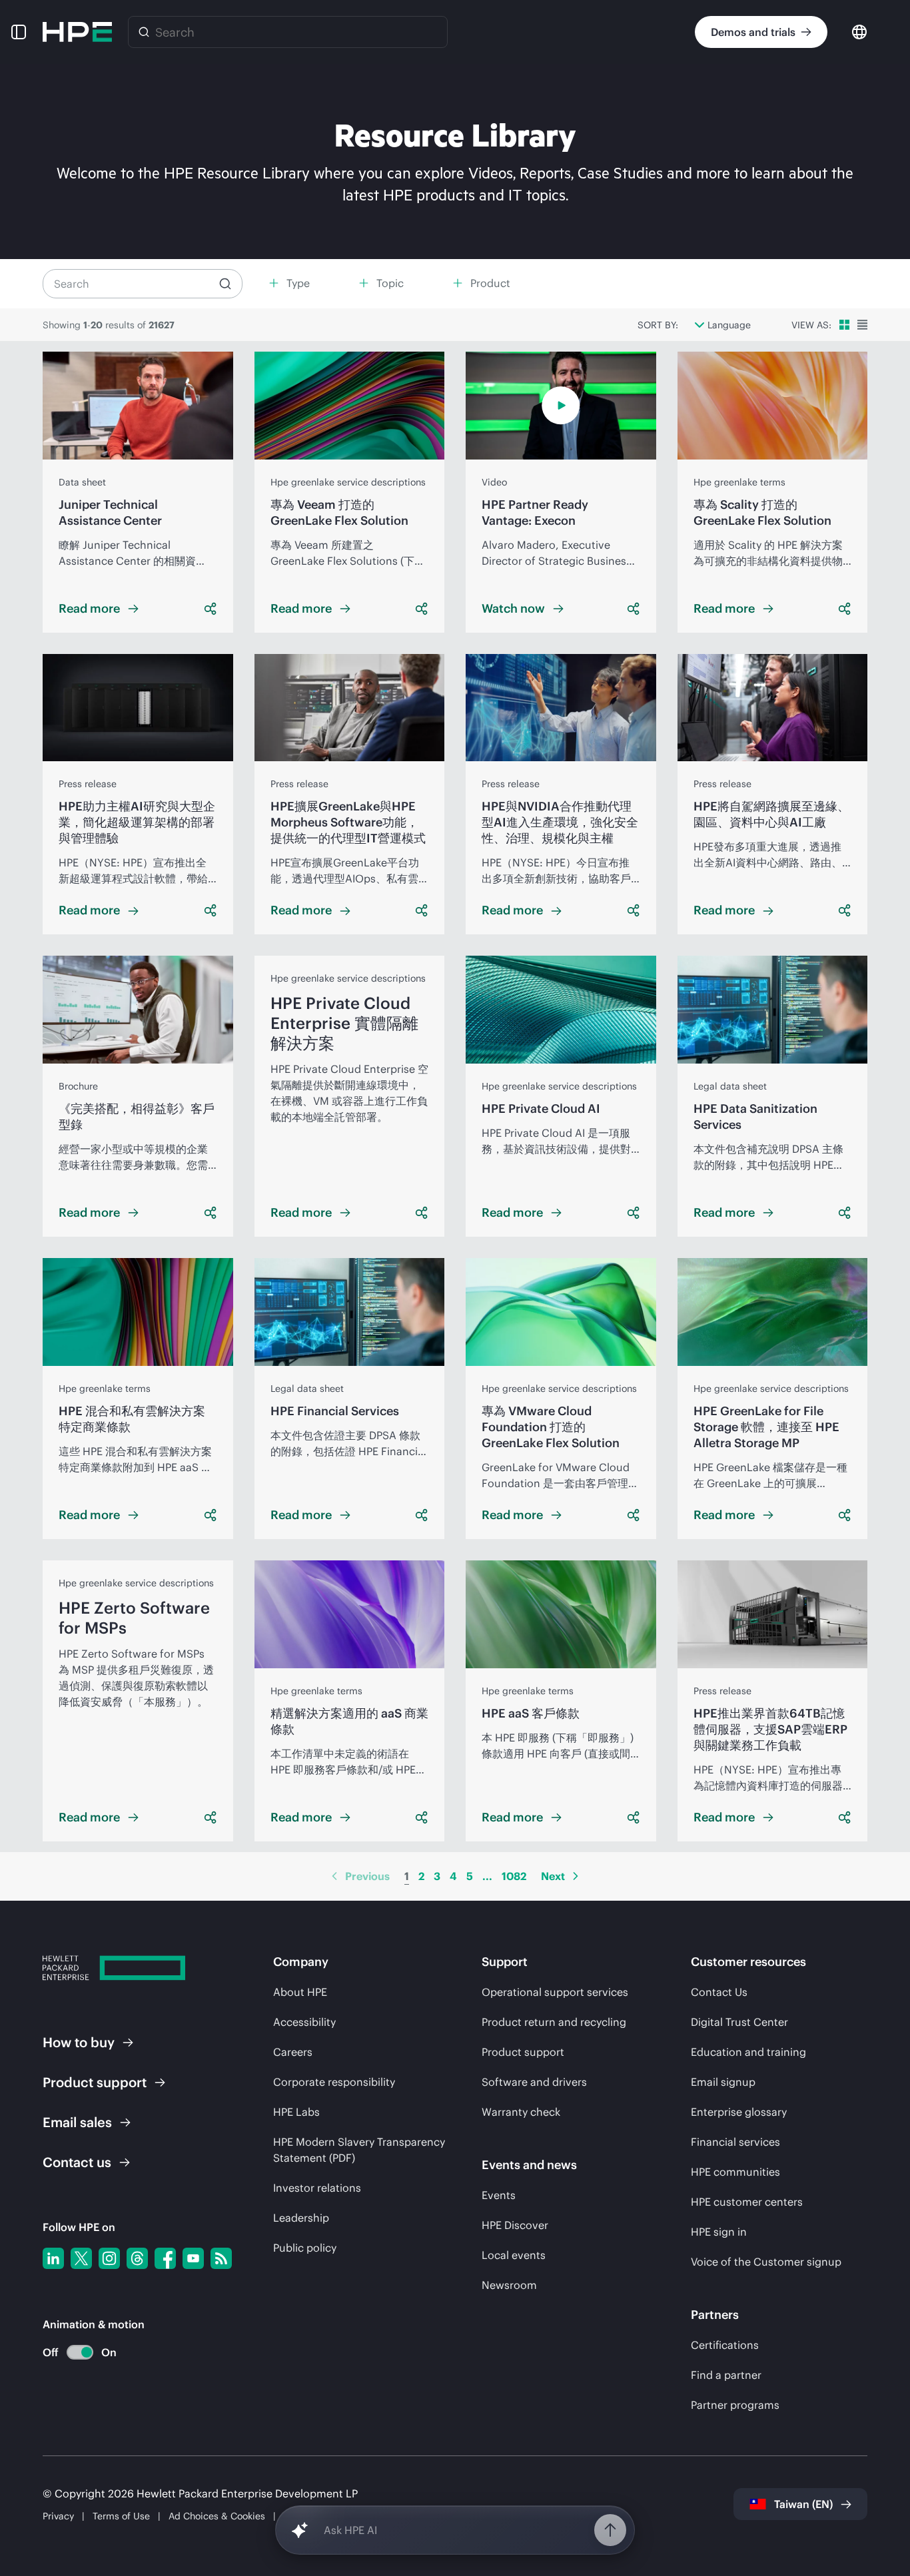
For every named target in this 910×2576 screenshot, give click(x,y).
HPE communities (735, 2172)
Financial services (735, 2142)
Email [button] (77, 2122)
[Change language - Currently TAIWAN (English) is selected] (859, 31)
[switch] (72, 2353)
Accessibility (304, 2022)
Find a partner (726, 2375)
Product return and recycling (554, 2022)
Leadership (301, 2218)
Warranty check (521, 2112)
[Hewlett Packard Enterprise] (77, 32)
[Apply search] (225, 284)
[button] (19, 32)
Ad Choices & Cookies (217, 2516)
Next (553, 1876)
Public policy (305, 2248)
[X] (81, 2258)
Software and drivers (534, 2082)
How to (79, 2042)
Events (499, 2195)
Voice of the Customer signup (766, 2262)
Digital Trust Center (739, 2022)
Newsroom (509, 2285)
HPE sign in (719, 2232)
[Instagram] (109, 2258)
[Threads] (137, 2258)
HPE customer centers (747, 2202)
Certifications (725, 2345)
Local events (514, 2255)
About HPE (300, 1992)
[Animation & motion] (80, 2352)
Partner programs (735, 2405)
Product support (523, 2052)
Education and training (748, 2052)
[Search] (144, 32)
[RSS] (221, 2258)
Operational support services (555, 1992)
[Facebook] (165, 2258)
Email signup (723, 2082)
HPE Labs (296, 2112)
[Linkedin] (53, 2258)
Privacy (58, 2516)
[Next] (576, 1876)
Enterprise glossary (739, 2112)
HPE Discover (515, 2225)
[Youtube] (193, 2258)
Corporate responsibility (334, 2082)
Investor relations (317, 2188)
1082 (514, 1876)
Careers (293, 2052)
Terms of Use (121, 2516)
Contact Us (719, 1992)
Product (95, 2082)
